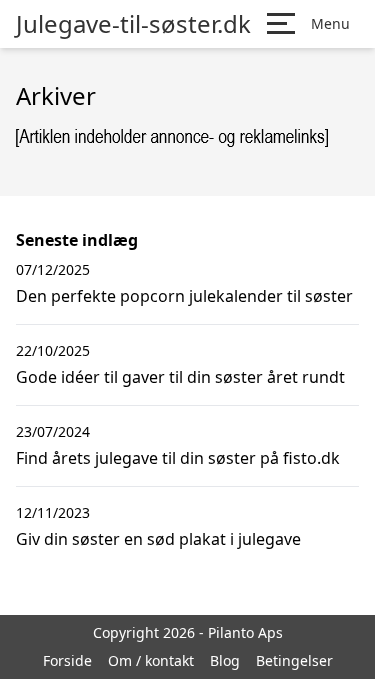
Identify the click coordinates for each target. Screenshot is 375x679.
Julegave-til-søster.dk (133, 24)
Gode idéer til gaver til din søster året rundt (180, 377)
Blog (225, 660)
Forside (67, 660)
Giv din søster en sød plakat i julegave (158, 539)
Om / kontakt (151, 660)
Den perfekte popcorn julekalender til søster (184, 296)
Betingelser (294, 660)
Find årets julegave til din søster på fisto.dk (178, 458)
